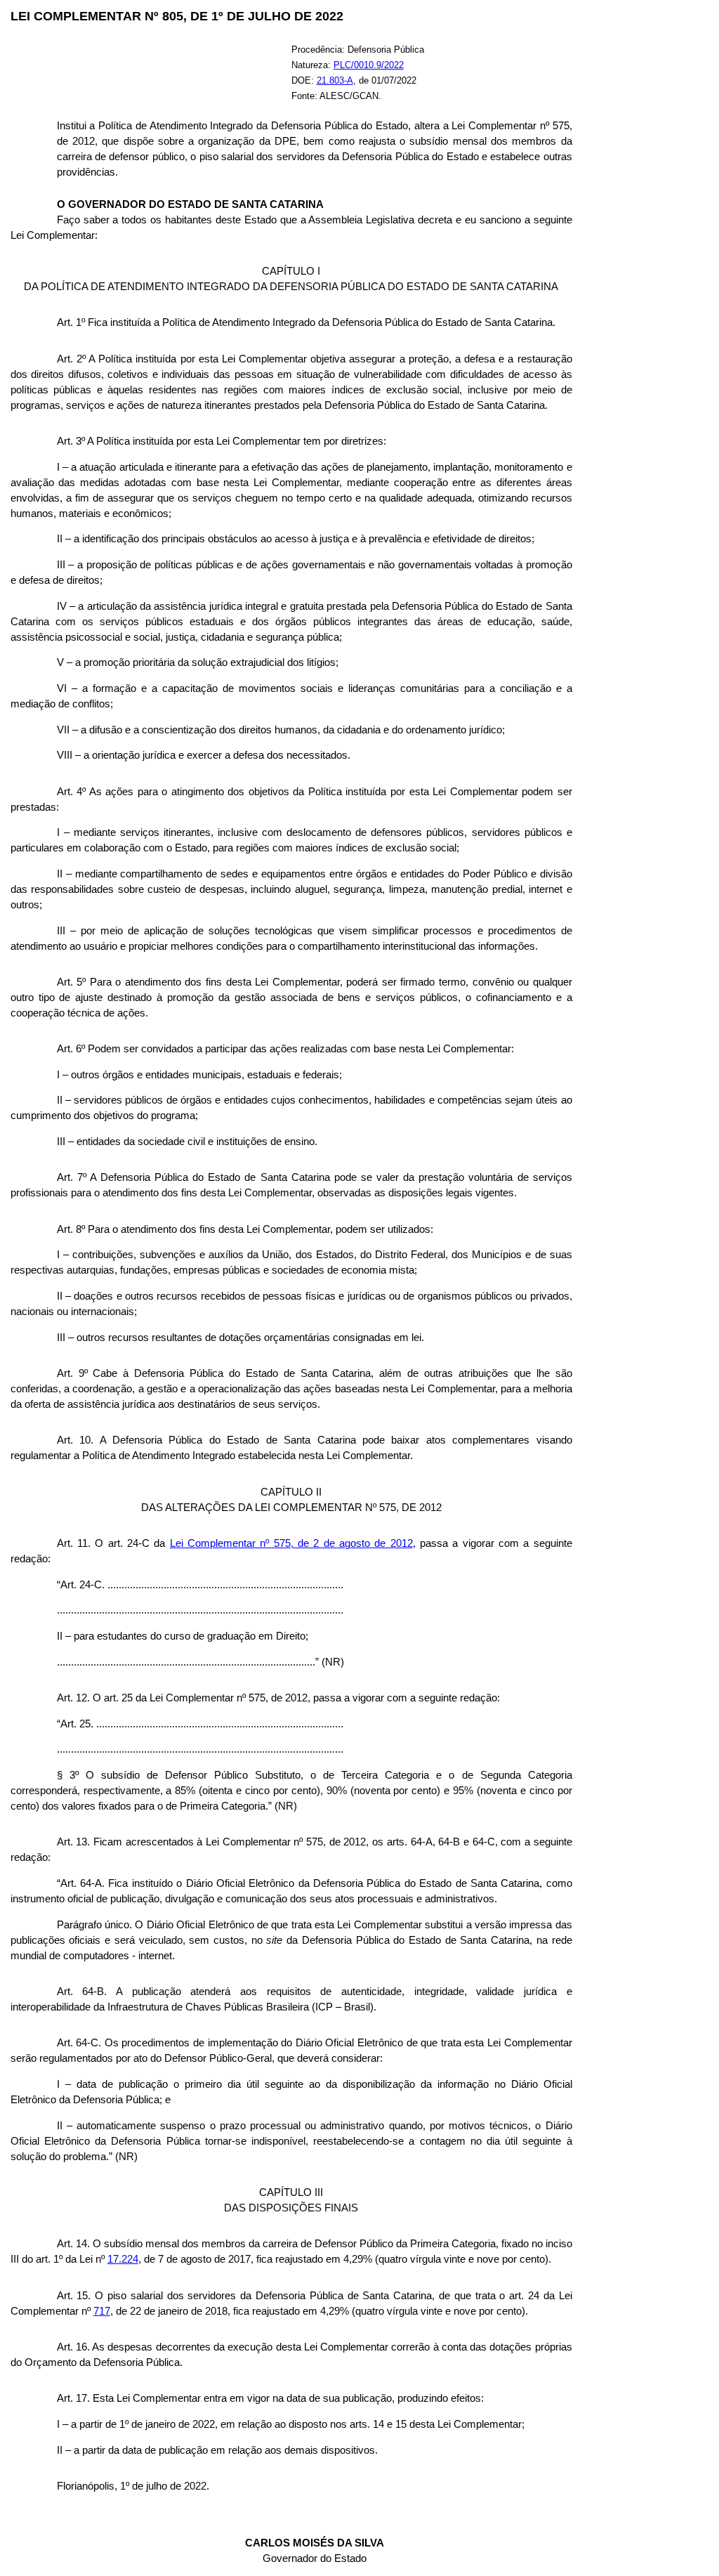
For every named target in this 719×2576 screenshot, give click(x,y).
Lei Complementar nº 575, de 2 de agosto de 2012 (291, 1543)
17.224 (123, 2259)
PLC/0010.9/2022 (369, 65)
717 (102, 2311)
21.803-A (335, 80)
